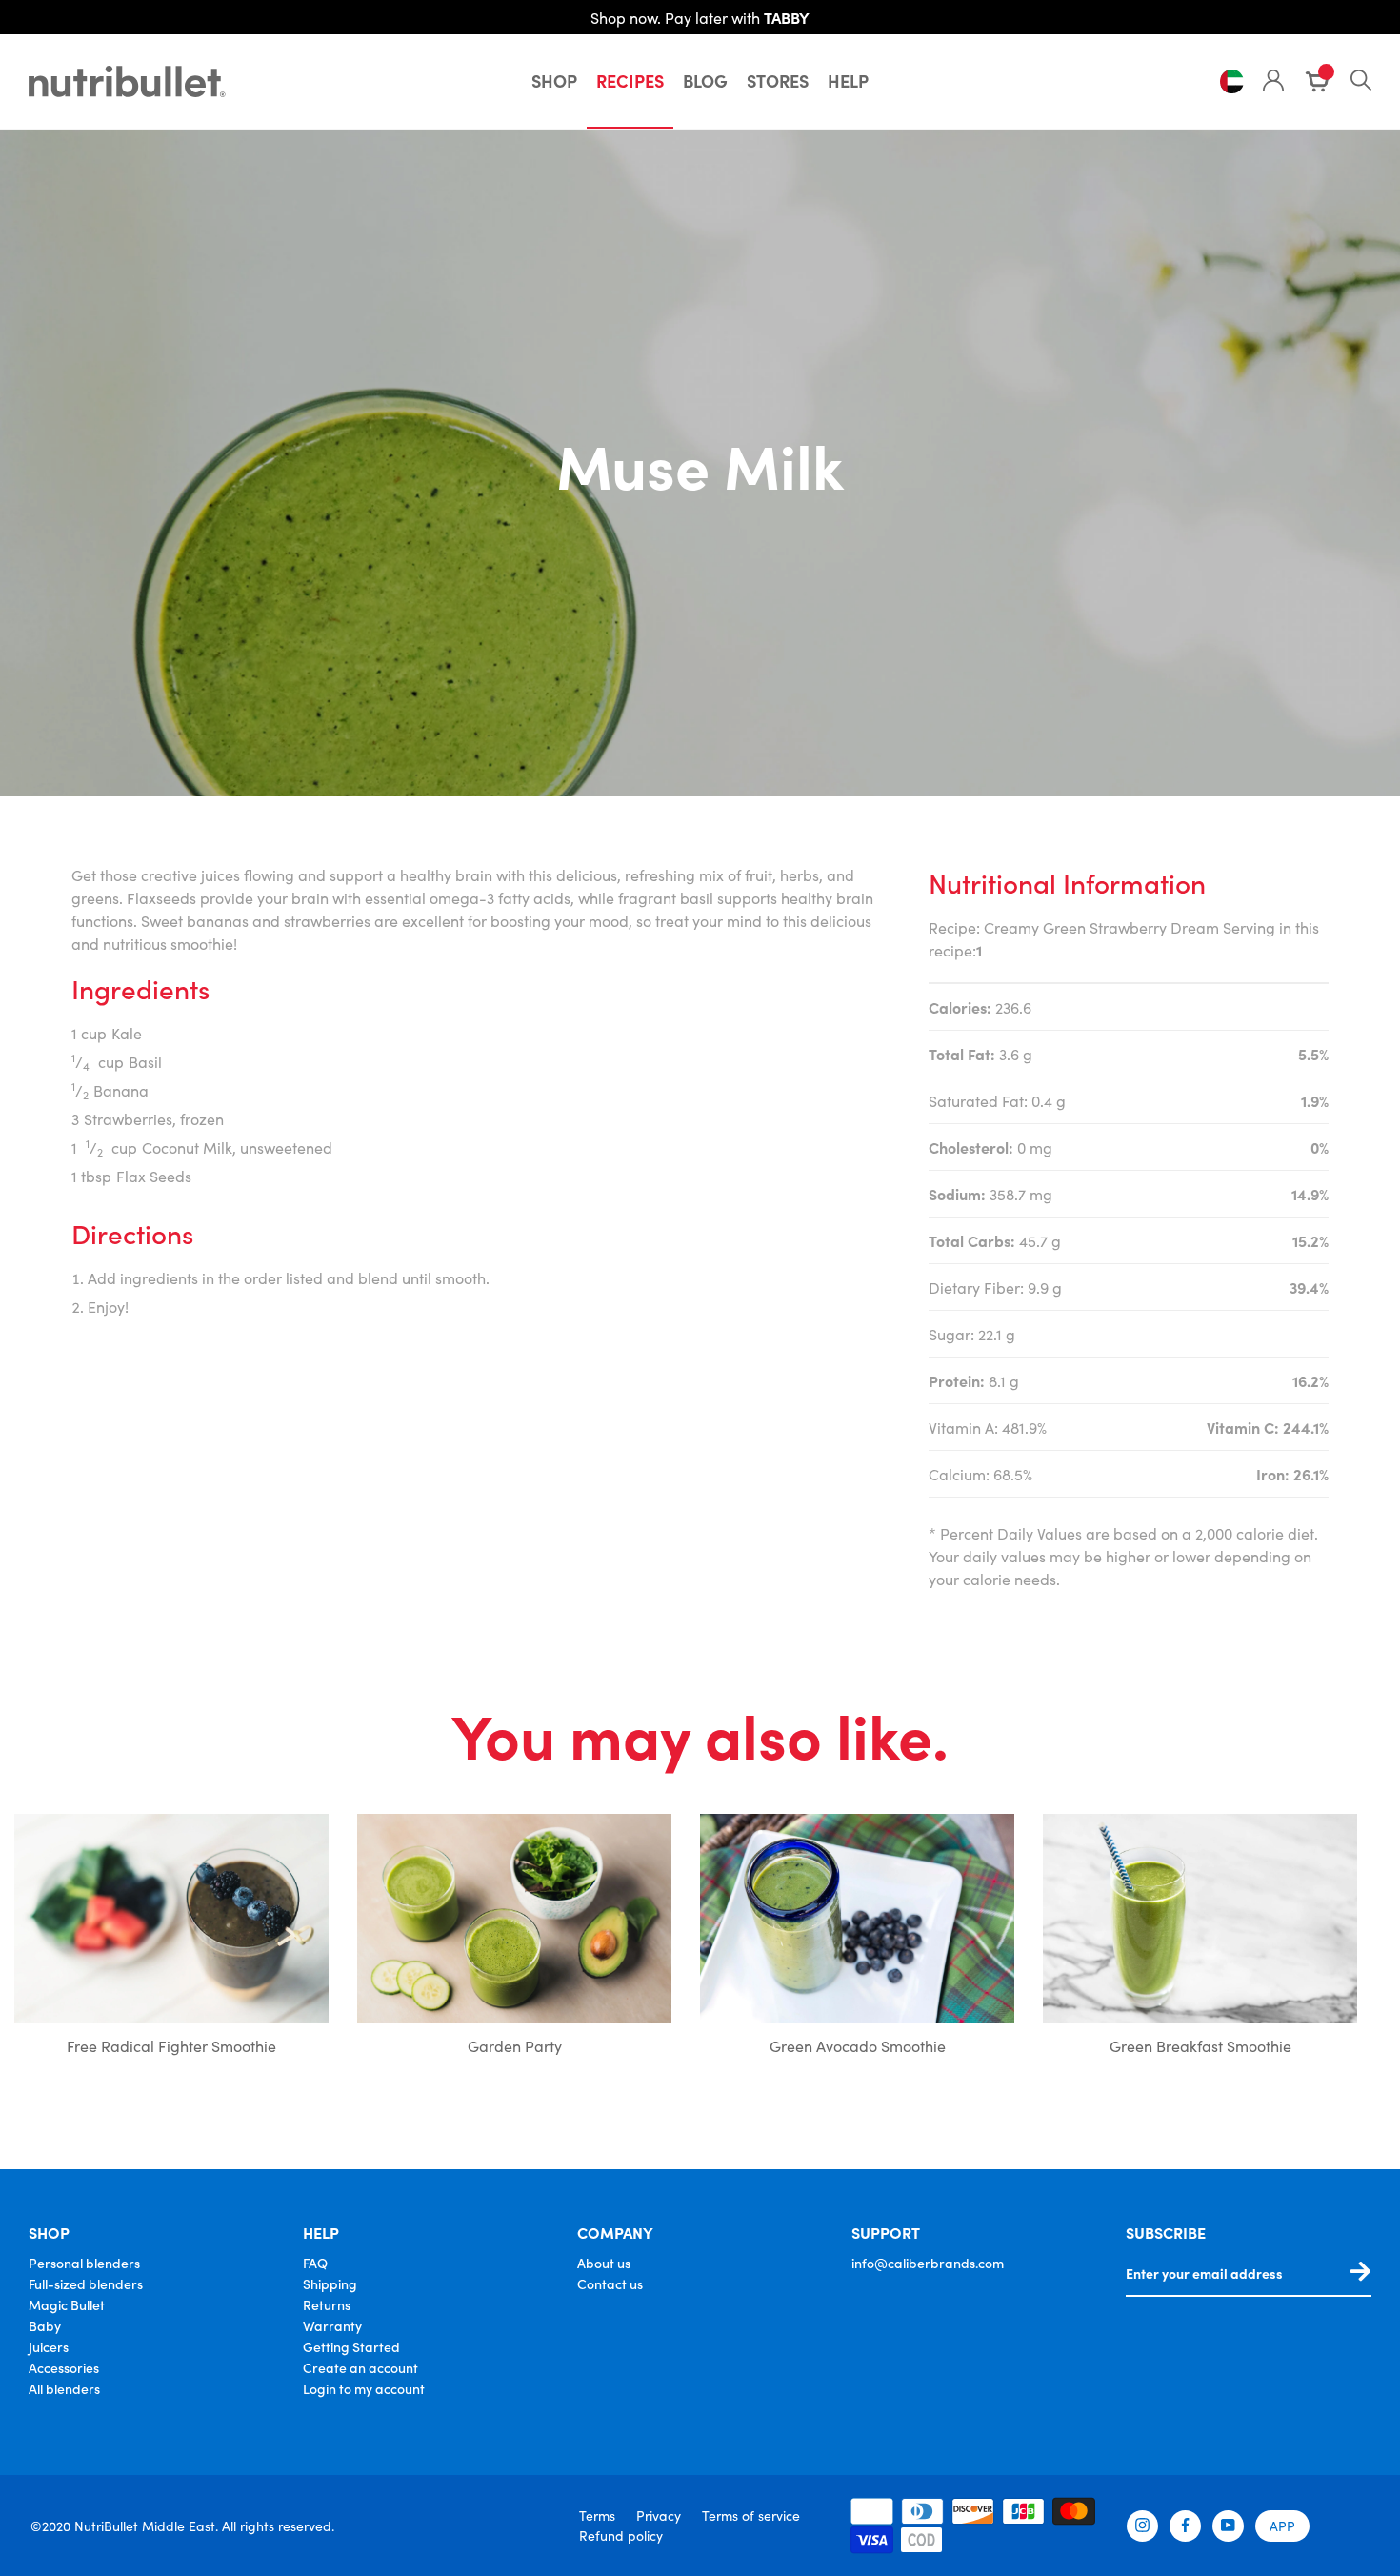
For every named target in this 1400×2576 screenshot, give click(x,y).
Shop (554, 80)
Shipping (330, 2284)
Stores (778, 80)
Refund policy (621, 2535)
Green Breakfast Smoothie (1200, 2045)
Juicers (49, 2346)
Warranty (332, 2325)
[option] (171, 1939)
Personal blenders (84, 2263)
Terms (597, 2515)
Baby (45, 2325)
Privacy (659, 2515)
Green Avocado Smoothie (858, 2045)
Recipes (630, 80)
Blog (705, 80)
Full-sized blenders (86, 2284)
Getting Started (351, 2346)
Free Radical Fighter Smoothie (171, 2045)
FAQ (315, 2263)
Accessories (64, 2367)
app (1282, 2526)
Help (848, 80)
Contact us (610, 2284)
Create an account (360, 2367)
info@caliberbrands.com (928, 2263)
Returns (327, 2304)
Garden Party (515, 2045)
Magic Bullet (67, 2304)
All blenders (64, 2388)
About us (604, 2263)
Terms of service (751, 2515)
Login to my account (364, 2388)
